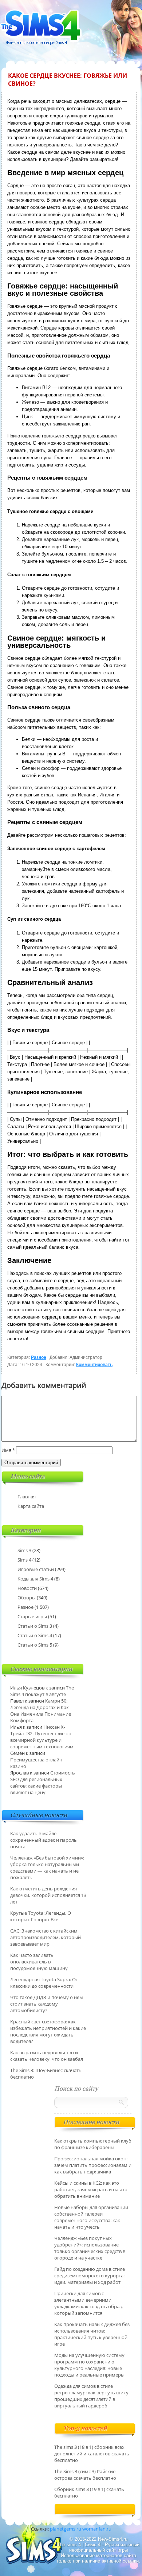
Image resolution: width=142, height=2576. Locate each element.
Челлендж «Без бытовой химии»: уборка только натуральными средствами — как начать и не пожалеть (47, 1868)
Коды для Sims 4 (35, 1579)
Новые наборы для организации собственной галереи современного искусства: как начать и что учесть (91, 2217)
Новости (27, 1588)
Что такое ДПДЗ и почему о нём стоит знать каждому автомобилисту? (47, 2004)
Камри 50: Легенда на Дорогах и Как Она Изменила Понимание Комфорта (41, 1711)
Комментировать (94, 1365)
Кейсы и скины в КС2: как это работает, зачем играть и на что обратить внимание (91, 2189)
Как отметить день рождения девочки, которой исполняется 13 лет (48, 1895)
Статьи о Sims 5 (35, 1645)
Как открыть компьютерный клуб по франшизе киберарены (93, 2144)
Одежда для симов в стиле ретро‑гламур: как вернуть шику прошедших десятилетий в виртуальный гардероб (91, 2396)
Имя (8, 1450)
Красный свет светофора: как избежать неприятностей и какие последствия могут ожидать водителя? (48, 2031)
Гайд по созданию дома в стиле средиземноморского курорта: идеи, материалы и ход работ (90, 2276)
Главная (27, 1497)
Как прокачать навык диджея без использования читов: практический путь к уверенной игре (92, 2334)
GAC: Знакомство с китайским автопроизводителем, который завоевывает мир (46, 1937)
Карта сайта (31, 1506)
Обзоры (27, 1598)
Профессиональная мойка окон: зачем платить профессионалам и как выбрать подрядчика (93, 2165)
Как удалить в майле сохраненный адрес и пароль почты (44, 1840)
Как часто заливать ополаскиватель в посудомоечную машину (39, 1962)
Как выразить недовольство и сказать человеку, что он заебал (47, 2056)
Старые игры (32, 1616)
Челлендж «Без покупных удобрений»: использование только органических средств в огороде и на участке (90, 2248)
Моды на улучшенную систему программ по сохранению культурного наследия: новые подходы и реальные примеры (89, 2365)
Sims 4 (24, 1560)
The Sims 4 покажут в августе (42, 1691)
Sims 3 (24, 1550)
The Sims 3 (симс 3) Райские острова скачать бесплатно (85, 2475)
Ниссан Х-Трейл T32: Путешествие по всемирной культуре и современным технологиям (42, 1737)
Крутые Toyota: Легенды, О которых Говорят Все (41, 1916)
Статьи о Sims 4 (35, 1635)
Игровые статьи (36, 1569)
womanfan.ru (97, 2529)
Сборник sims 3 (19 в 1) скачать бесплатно (89, 2492)
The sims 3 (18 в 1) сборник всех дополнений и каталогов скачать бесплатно (92, 2454)
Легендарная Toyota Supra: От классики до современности (44, 1983)
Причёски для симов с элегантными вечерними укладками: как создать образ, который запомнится (88, 2303)
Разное (39, 1357)
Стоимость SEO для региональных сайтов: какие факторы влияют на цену (43, 1782)
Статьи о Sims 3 (35, 1626)
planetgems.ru (66, 2529)
